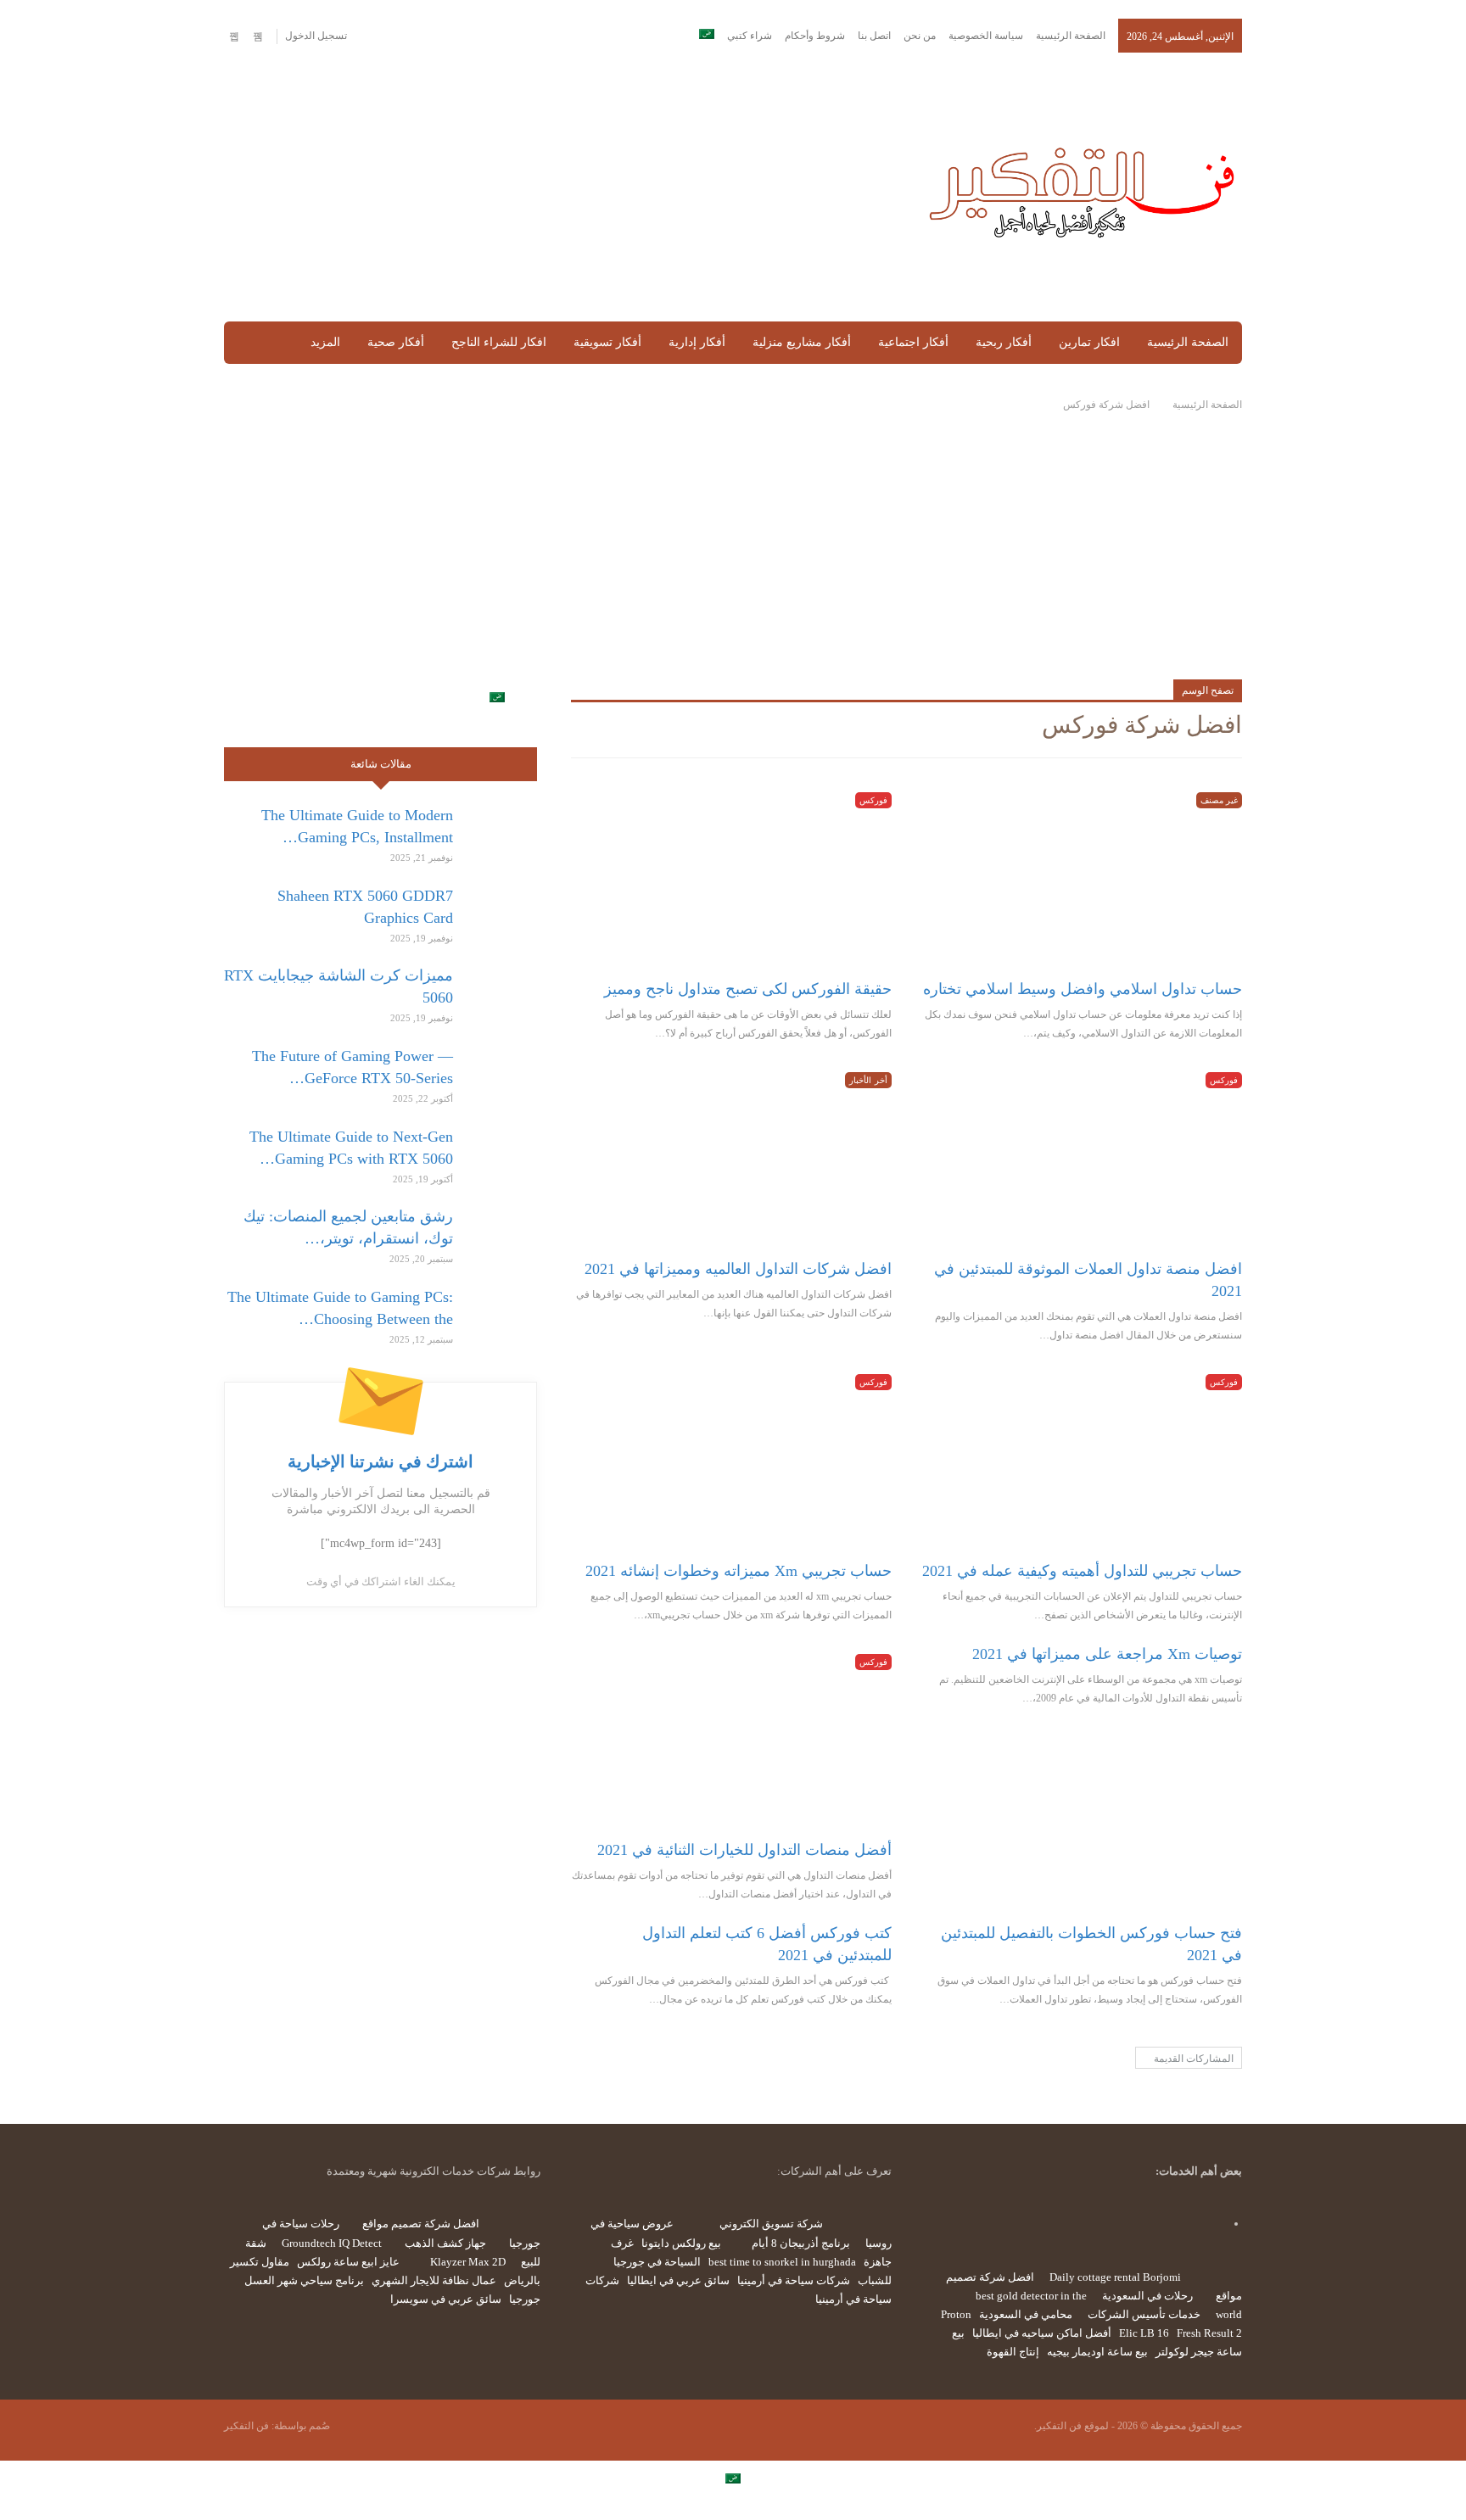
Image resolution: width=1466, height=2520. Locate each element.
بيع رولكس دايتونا (681, 2243)
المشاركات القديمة (1192, 2059)
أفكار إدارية (697, 342)
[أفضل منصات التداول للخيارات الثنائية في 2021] (731, 1736)
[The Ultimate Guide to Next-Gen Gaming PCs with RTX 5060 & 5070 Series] (501, 1153)
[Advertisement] (558, 188)
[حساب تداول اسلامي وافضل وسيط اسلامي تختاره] (1082, 874)
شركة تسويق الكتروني (771, 2224)
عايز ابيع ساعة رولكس (348, 2262)
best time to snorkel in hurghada (782, 2262)
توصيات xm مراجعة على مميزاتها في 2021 (1107, 1654)
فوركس (873, 800)
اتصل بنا (874, 36)
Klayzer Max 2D (468, 2262)
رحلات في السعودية (1147, 2296)
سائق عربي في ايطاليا (678, 2280)
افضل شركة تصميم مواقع (421, 2224)
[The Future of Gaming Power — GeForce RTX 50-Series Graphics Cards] (501, 1072)
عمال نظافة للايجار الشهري (434, 2280)
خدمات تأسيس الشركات (1144, 2314)
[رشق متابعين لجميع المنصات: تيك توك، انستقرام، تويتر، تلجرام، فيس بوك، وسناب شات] (501, 1232)
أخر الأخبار (868, 1080)
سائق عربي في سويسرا (446, 2299)
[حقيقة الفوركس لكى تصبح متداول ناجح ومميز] (731, 874)
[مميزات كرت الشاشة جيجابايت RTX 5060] (501, 992)
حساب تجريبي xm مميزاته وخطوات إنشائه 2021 (739, 1571)
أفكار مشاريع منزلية (802, 342)
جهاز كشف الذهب (445, 2243)
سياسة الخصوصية (986, 36)
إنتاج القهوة (1013, 2352)
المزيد (325, 342)
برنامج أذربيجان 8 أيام (801, 2243)
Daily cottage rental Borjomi (1115, 2277)
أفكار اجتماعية (913, 342)
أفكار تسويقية (607, 342)
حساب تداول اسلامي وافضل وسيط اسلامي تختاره (1083, 989)
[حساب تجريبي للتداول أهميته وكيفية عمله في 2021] (1082, 1456)
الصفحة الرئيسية (1071, 36)
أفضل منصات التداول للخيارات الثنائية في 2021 (744, 1850)
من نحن (920, 36)
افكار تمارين (1089, 342)
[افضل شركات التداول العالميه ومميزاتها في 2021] (731, 1154)
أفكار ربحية (1004, 342)
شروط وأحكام (815, 36)
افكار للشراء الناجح (499, 342)
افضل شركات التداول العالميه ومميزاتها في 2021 (738, 1269)
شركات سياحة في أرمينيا (794, 2280)
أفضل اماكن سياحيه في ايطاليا (1042, 2333)
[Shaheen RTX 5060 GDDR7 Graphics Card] (501, 912)
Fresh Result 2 (1209, 2333)
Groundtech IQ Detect (332, 2243)
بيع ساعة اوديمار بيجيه (1097, 2352)
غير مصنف (1219, 800)
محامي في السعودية (1026, 2314)
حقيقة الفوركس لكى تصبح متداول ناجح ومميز (748, 989)
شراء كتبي (750, 36)
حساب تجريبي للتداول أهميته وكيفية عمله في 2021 (1082, 1571)
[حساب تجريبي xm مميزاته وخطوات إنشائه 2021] (731, 1456)
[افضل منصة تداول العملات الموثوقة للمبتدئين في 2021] (1082, 1154)
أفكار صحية (396, 342)
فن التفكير (246, 2426)
